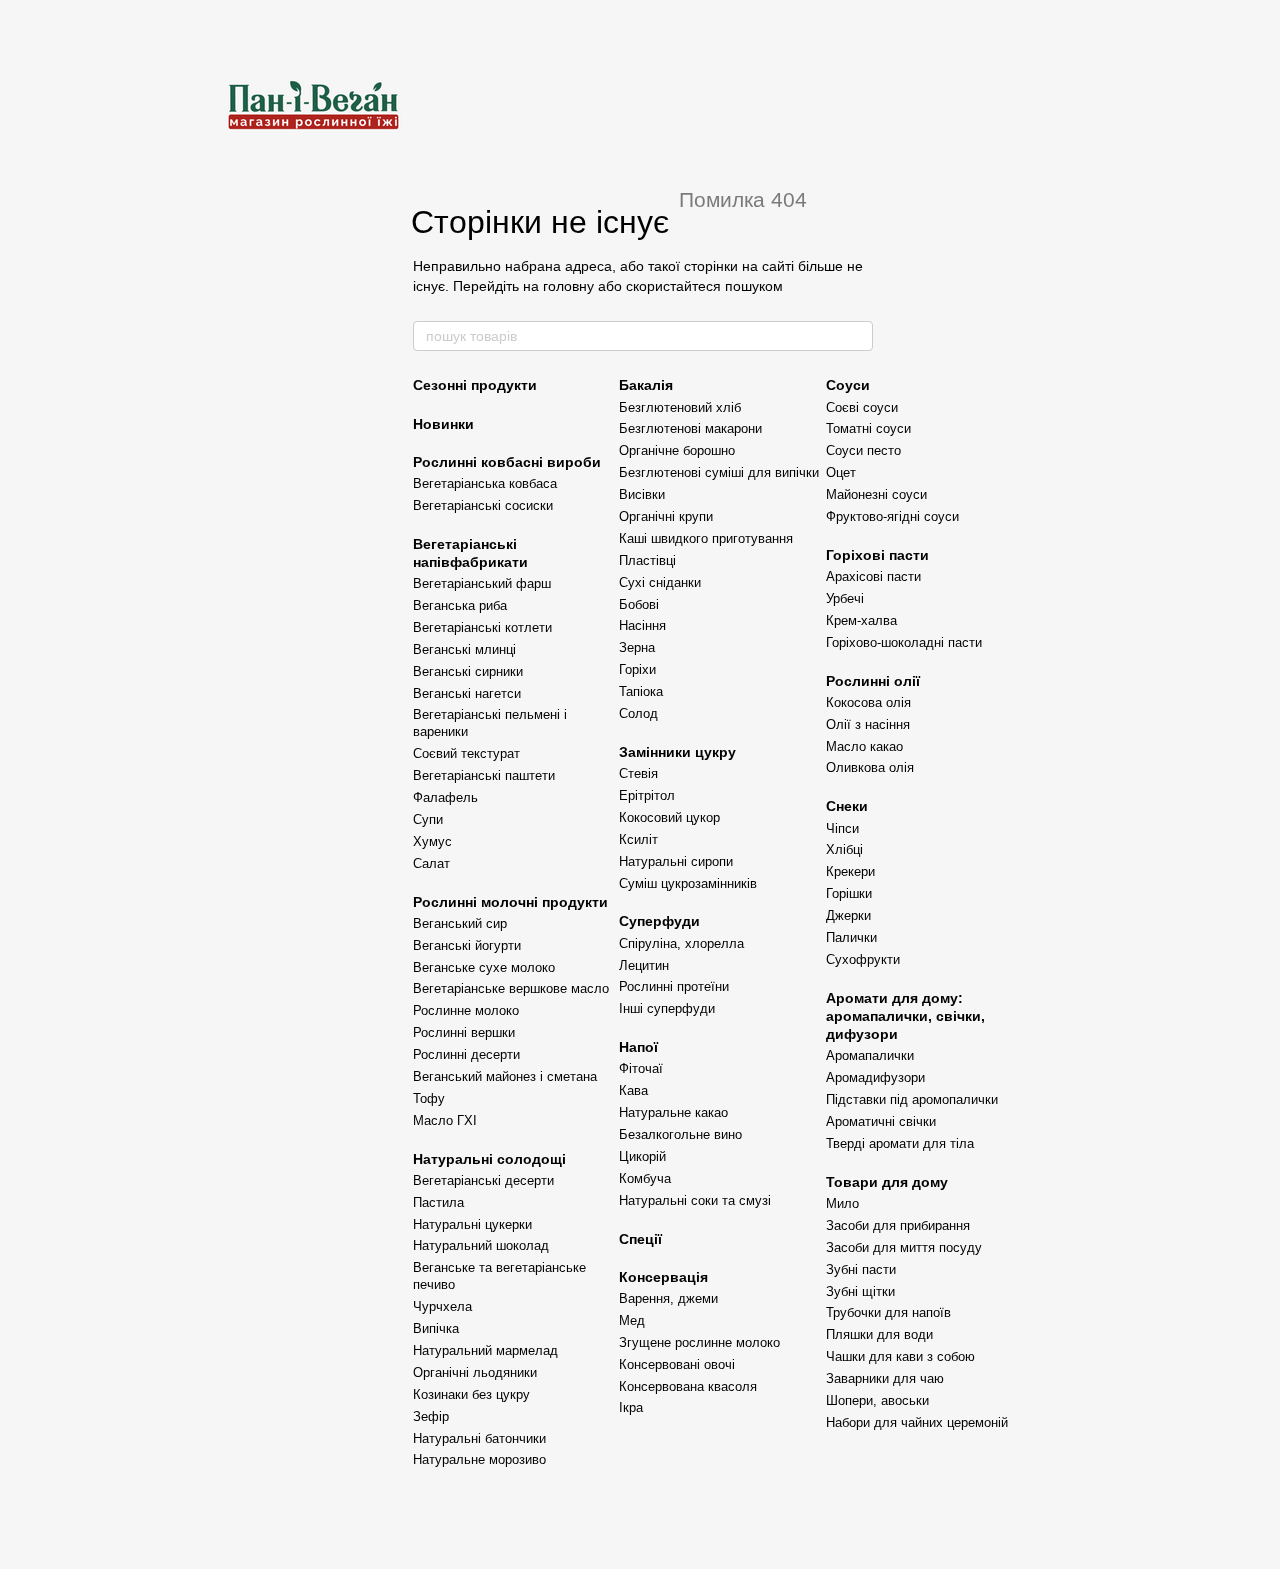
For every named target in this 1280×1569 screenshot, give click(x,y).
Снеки (847, 806)
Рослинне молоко (466, 1010)
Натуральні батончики (479, 1438)
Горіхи (637, 669)
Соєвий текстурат (466, 753)
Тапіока (641, 691)
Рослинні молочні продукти (510, 902)
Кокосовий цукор (669, 817)
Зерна (637, 647)
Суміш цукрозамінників (688, 883)
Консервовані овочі (677, 1364)
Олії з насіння (868, 724)
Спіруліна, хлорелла (681, 943)
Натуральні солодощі (489, 1159)
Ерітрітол (647, 795)
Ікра (631, 1407)
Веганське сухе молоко (484, 967)
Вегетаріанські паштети (484, 775)
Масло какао (864, 746)
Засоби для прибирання (898, 1225)
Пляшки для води (879, 1334)
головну (568, 286)
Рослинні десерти (466, 1054)
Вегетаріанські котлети (482, 627)
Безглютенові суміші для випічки (719, 472)
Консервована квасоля (688, 1386)
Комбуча (645, 1178)
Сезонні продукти (475, 385)
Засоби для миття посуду (904, 1247)
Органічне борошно (677, 450)
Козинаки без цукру (471, 1394)
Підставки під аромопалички (912, 1099)
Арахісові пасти (873, 576)
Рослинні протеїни (674, 986)
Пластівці (647, 560)
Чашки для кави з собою (900, 1356)
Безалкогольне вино (680, 1134)
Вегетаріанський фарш (482, 583)
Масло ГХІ (445, 1120)
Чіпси (842, 828)
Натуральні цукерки (472, 1224)
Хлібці (844, 849)
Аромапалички (870, 1055)
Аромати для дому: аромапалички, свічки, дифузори (905, 1016)
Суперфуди (659, 921)
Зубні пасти (861, 1269)
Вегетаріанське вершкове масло (511, 988)
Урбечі (845, 598)
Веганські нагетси (467, 693)
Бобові (639, 604)
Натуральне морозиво (479, 1459)
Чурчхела (442, 1306)
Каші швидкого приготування (706, 538)
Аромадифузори (875, 1077)
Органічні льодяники (475, 1372)
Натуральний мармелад (485, 1350)
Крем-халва (861, 620)
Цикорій (642, 1156)
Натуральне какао (673, 1112)
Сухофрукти (863, 959)
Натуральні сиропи (676, 861)
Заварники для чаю (885, 1378)
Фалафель (445, 797)
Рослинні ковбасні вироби (507, 462)
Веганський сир (460, 923)
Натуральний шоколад (481, 1245)
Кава (633, 1090)
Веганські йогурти (467, 945)
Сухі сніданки (660, 582)
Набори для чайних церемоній (917, 1422)
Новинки (443, 424)
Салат (431, 863)
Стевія (638, 773)
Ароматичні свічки (881, 1121)
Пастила (438, 1202)
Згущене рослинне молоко (699, 1342)
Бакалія (646, 385)
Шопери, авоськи (877, 1400)
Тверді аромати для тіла (900, 1143)
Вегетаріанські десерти (483, 1180)
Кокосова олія (868, 702)
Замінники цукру (677, 752)
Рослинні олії (873, 681)
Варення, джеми (668, 1298)
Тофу (429, 1098)
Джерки (848, 915)
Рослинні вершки (464, 1032)
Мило (842, 1203)
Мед (632, 1320)
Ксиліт (638, 839)
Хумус (432, 841)
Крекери (850, 871)
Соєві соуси (862, 407)
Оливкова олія (870, 767)
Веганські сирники (468, 671)
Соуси (848, 385)
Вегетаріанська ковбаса (485, 483)
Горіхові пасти (877, 555)
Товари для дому (887, 1182)
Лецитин (644, 965)
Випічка (436, 1328)
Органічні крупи (666, 516)
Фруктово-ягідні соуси (892, 516)
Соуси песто (863, 450)
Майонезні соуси (876, 494)
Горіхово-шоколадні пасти (904, 642)
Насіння (642, 625)
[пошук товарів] (857, 336)
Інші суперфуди (667, 1008)
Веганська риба (460, 605)
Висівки (642, 494)
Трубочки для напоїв (888, 1312)
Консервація (663, 1277)
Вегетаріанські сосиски (483, 505)
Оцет (841, 472)
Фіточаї (641, 1068)
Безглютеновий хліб (680, 407)
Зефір (431, 1416)
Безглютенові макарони (690, 428)
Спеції (640, 1239)
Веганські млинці (464, 649)
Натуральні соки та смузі (695, 1200)
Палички (851, 937)
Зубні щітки (860, 1291)
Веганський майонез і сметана (505, 1076)
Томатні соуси (868, 428)
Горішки (849, 893)
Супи (428, 819)
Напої (638, 1047)
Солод (638, 713)
